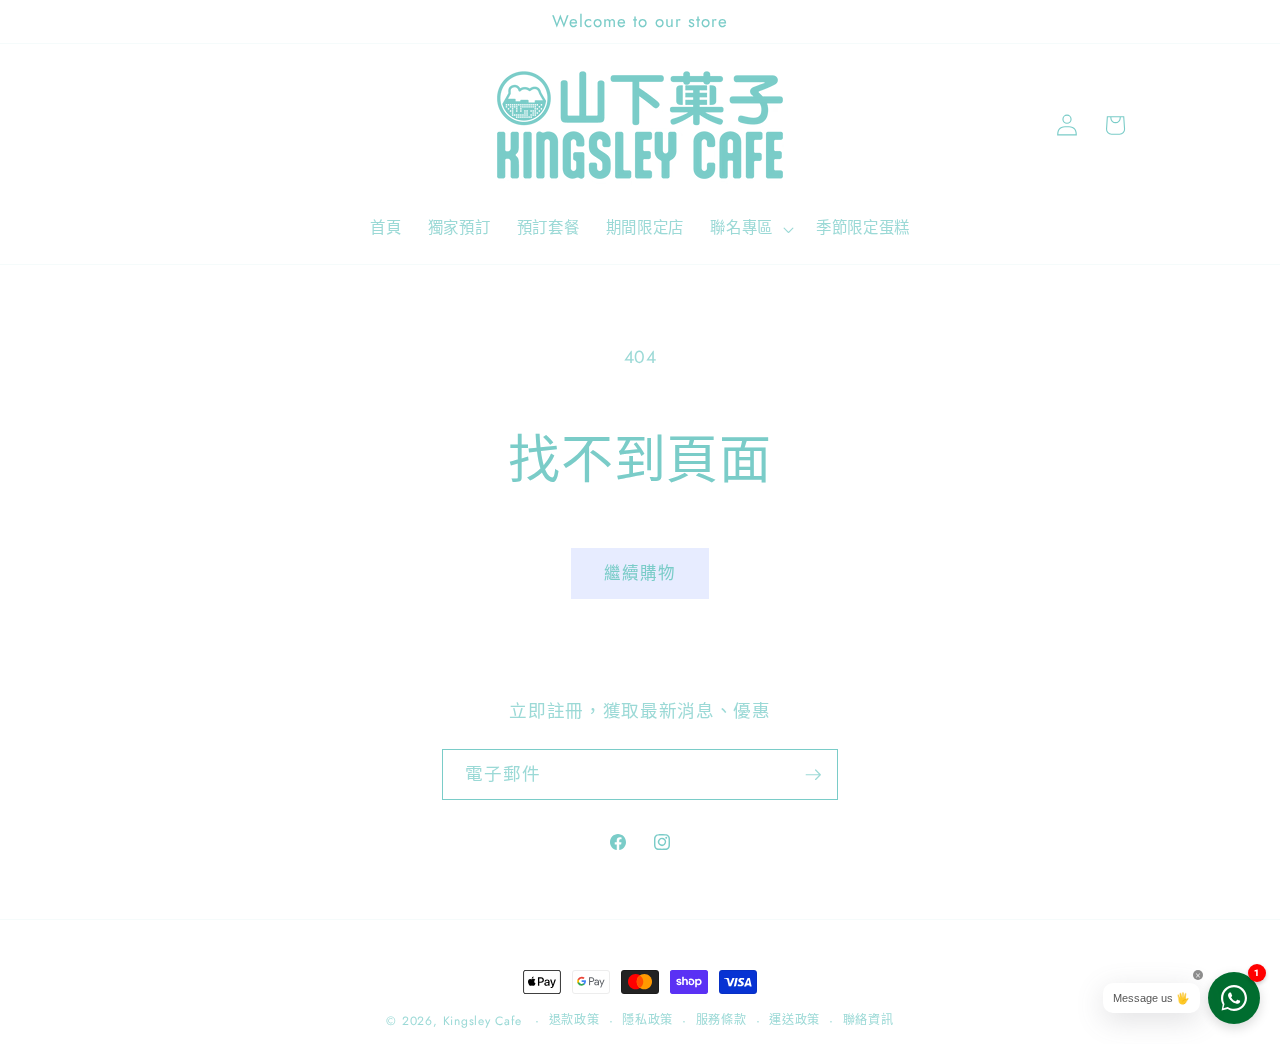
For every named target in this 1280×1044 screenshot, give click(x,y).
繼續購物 (640, 573)
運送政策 (794, 1020)
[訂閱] (813, 775)
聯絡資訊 (868, 1020)
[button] (750, 229)
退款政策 (574, 1020)
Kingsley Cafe (482, 1021)
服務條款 (721, 1020)
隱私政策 (647, 1020)
